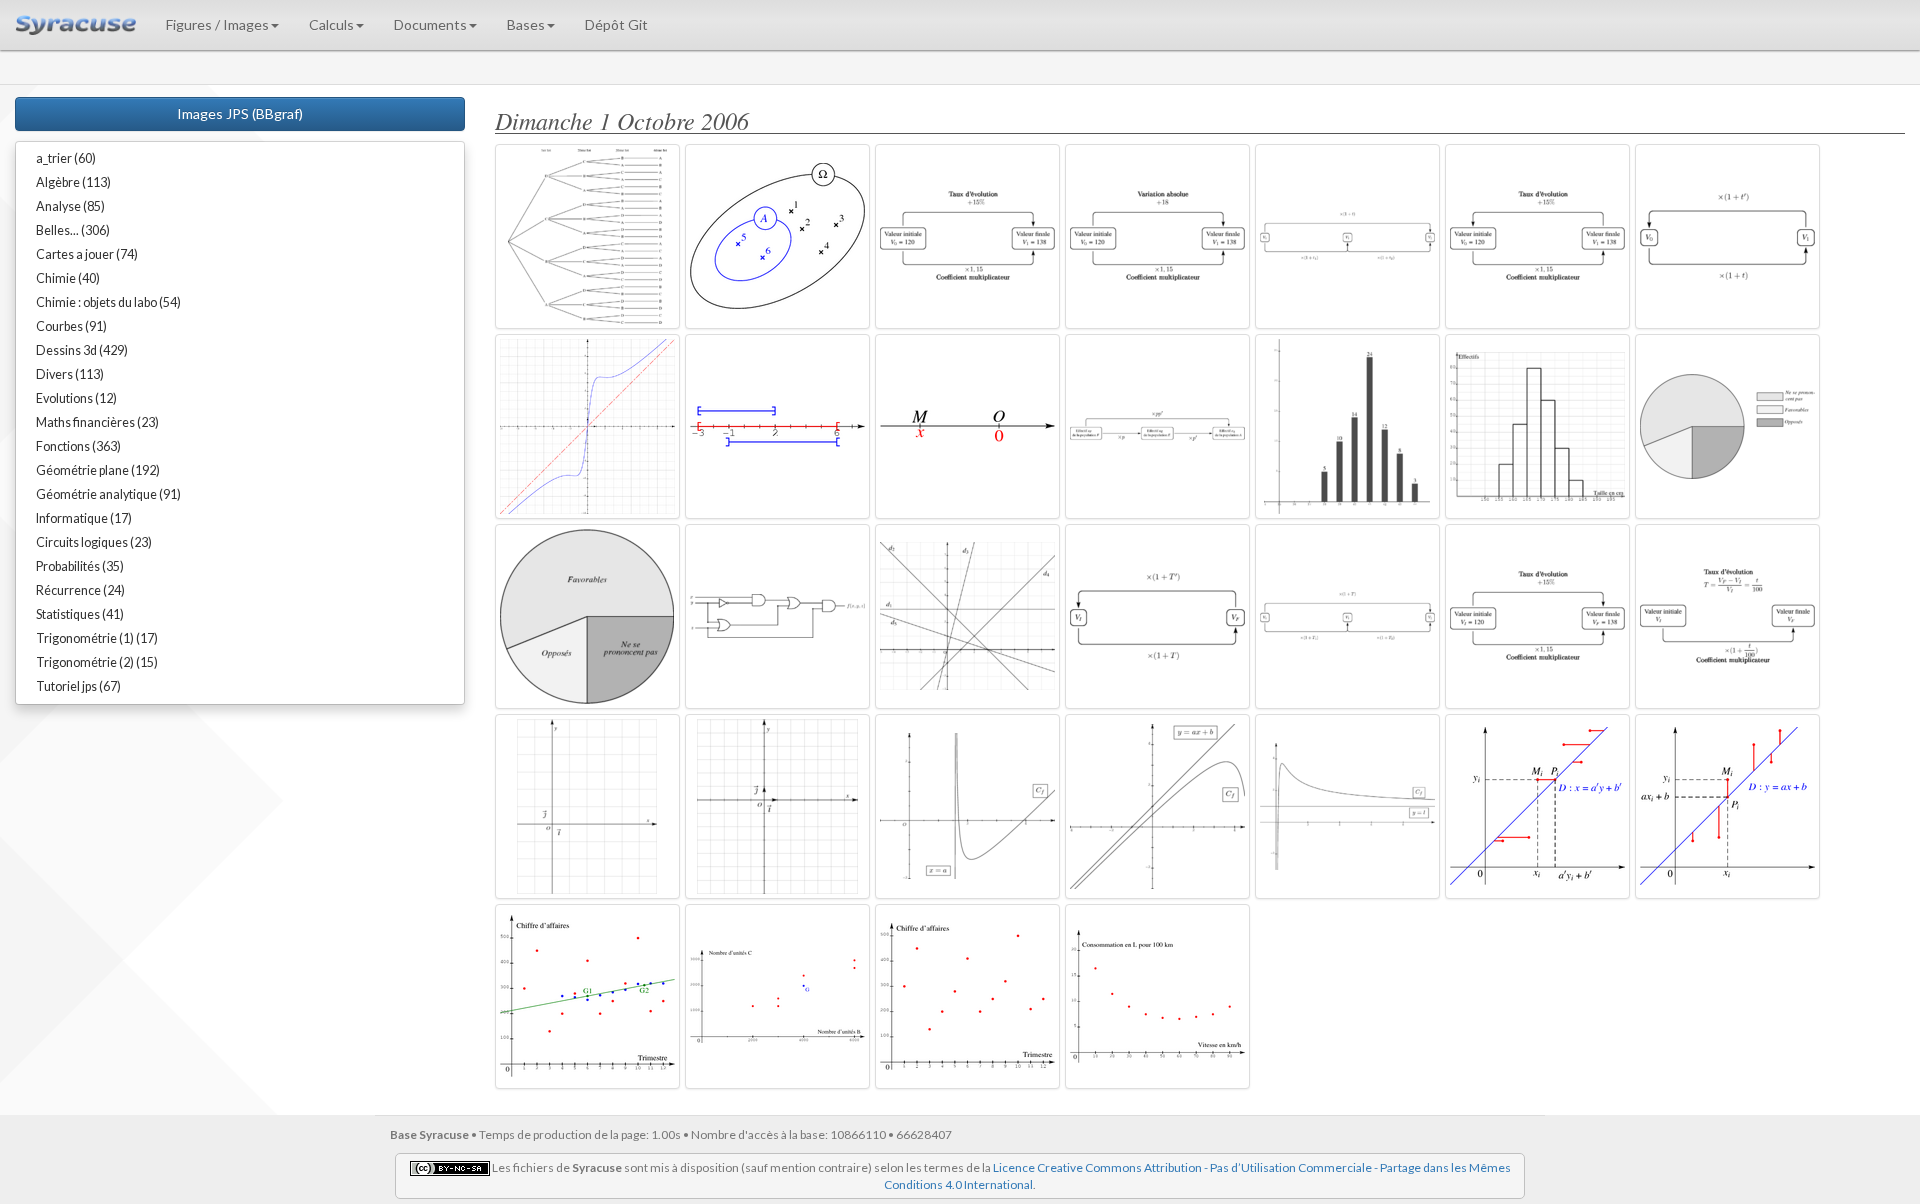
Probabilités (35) (80, 566)
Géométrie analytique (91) (108, 494)
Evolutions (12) (76, 398)
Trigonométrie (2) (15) (97, 662)
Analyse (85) (70, 206)
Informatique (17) (84, 518)
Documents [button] (430, 24)
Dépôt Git (616, 24)
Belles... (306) (73, 230)
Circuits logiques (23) (94, 542)
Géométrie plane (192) (98, 470)
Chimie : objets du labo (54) (108, 302)
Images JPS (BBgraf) (240, 113)
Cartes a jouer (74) (87, 254)
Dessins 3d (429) (82, 350)
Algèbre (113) (73, 182)
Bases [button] (526, 24)
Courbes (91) (71, 326)
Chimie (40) (68, 278)
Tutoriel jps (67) (78, 686)
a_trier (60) (66, 158)
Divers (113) (70, 374)
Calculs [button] (331, 24)
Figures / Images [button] (217, 24)
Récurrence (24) (80, 590)
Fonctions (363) (78, 446)
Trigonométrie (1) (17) (97, 638)
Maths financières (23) (97, 422)
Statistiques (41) (80, 614)
